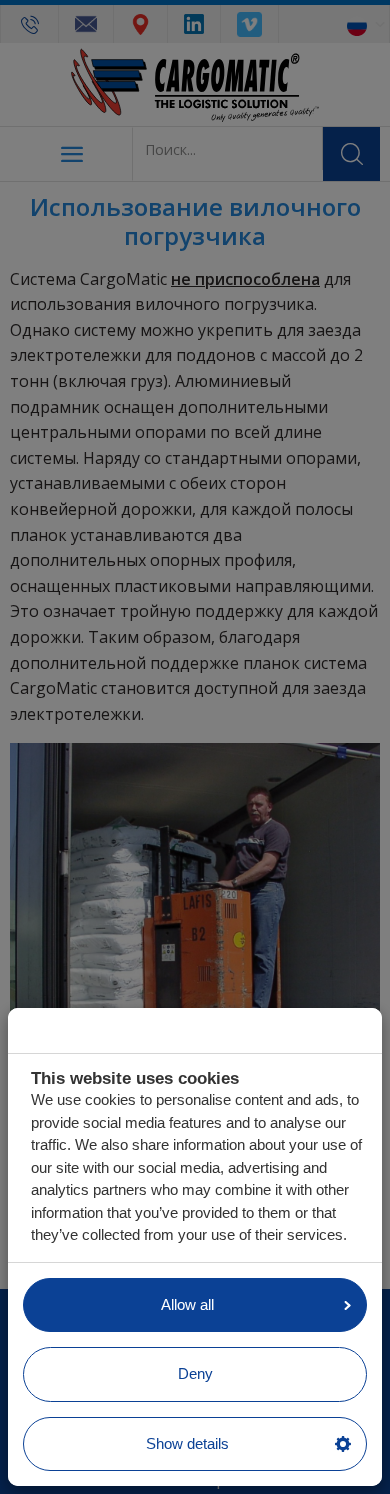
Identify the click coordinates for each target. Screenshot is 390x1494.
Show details (187, 1443)
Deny (195, 1373)
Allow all (187, 1304)
